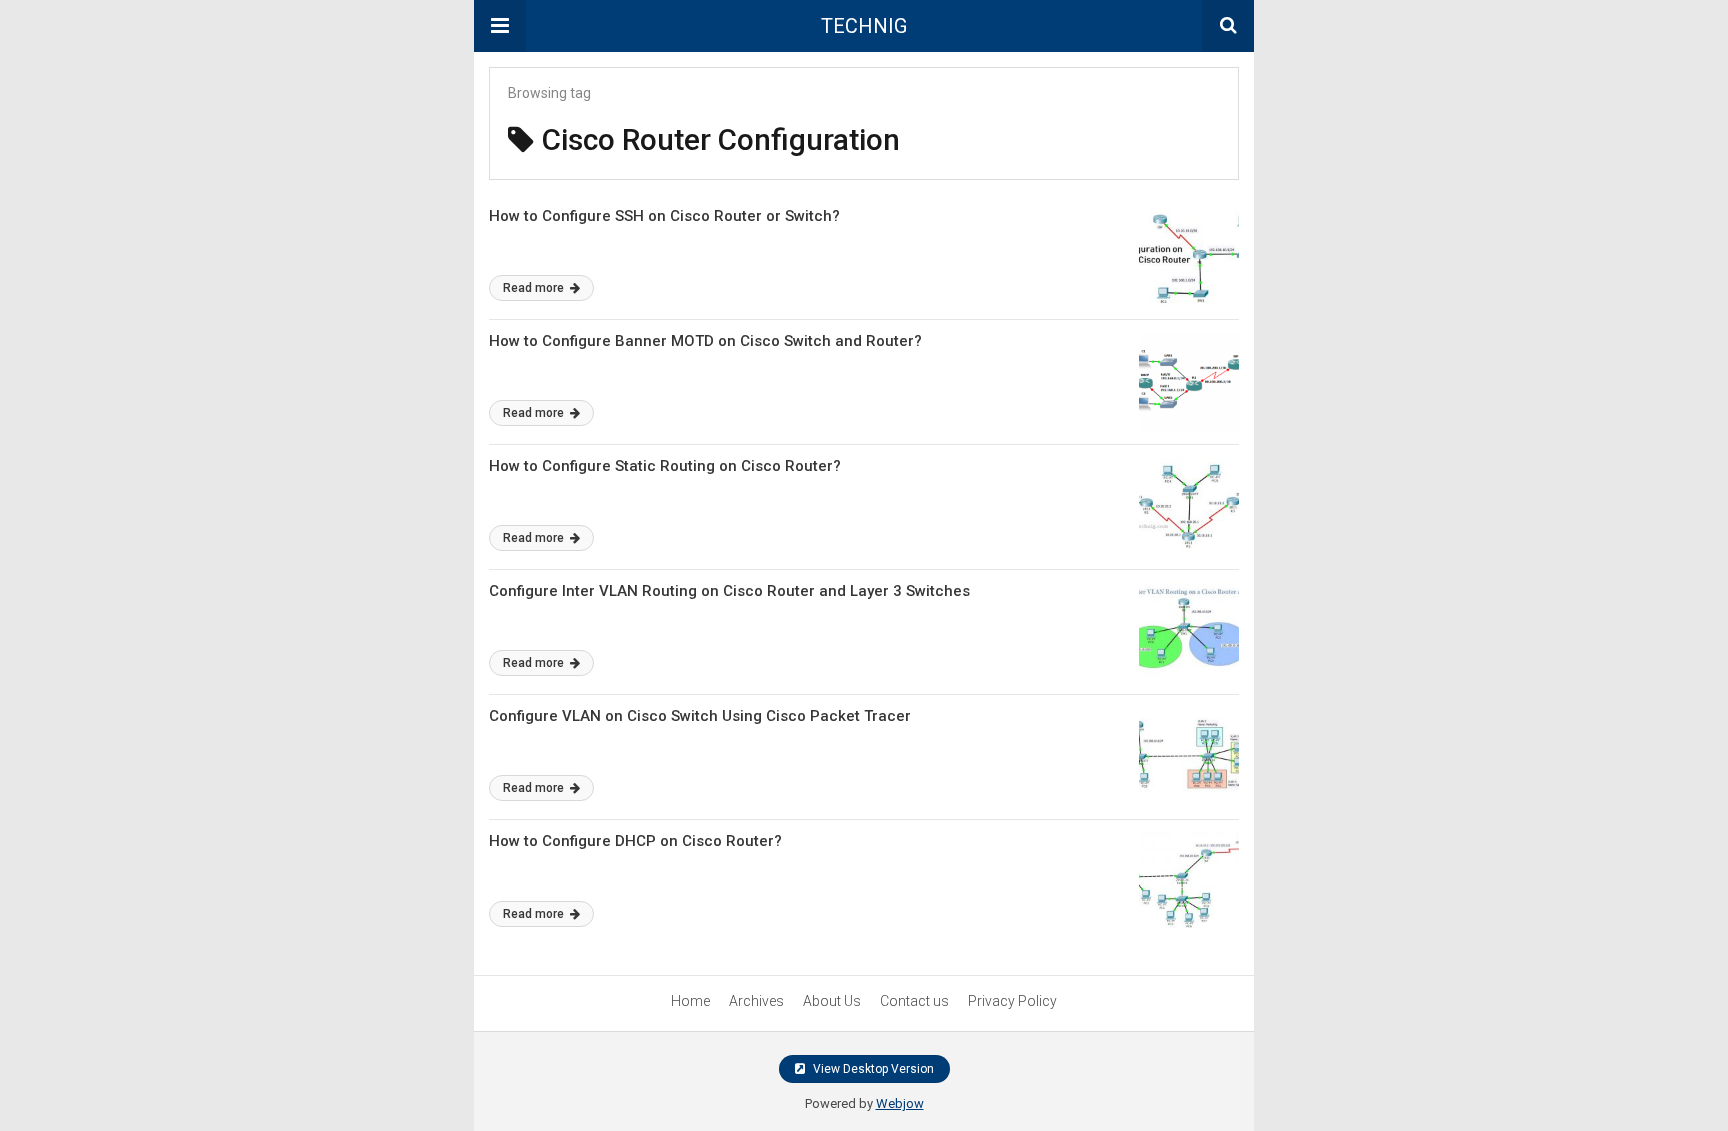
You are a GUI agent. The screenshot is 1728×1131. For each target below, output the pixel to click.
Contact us (914, 1001)
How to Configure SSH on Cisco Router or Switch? (664, 216)
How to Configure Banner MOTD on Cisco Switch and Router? (705, 341)
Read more (535, 288)
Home (690, 1001)
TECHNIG (864, 26)
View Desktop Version (872, 1069)
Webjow (900, 1103)
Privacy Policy (1012, 1001)
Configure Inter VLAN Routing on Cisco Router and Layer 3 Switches (729, 591)
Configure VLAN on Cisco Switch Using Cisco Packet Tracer (700, 716)
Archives (756, 1001)
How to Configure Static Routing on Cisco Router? (665, 466)
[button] (500, 26)
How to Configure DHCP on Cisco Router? (635, 841)
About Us (832, 1001)
